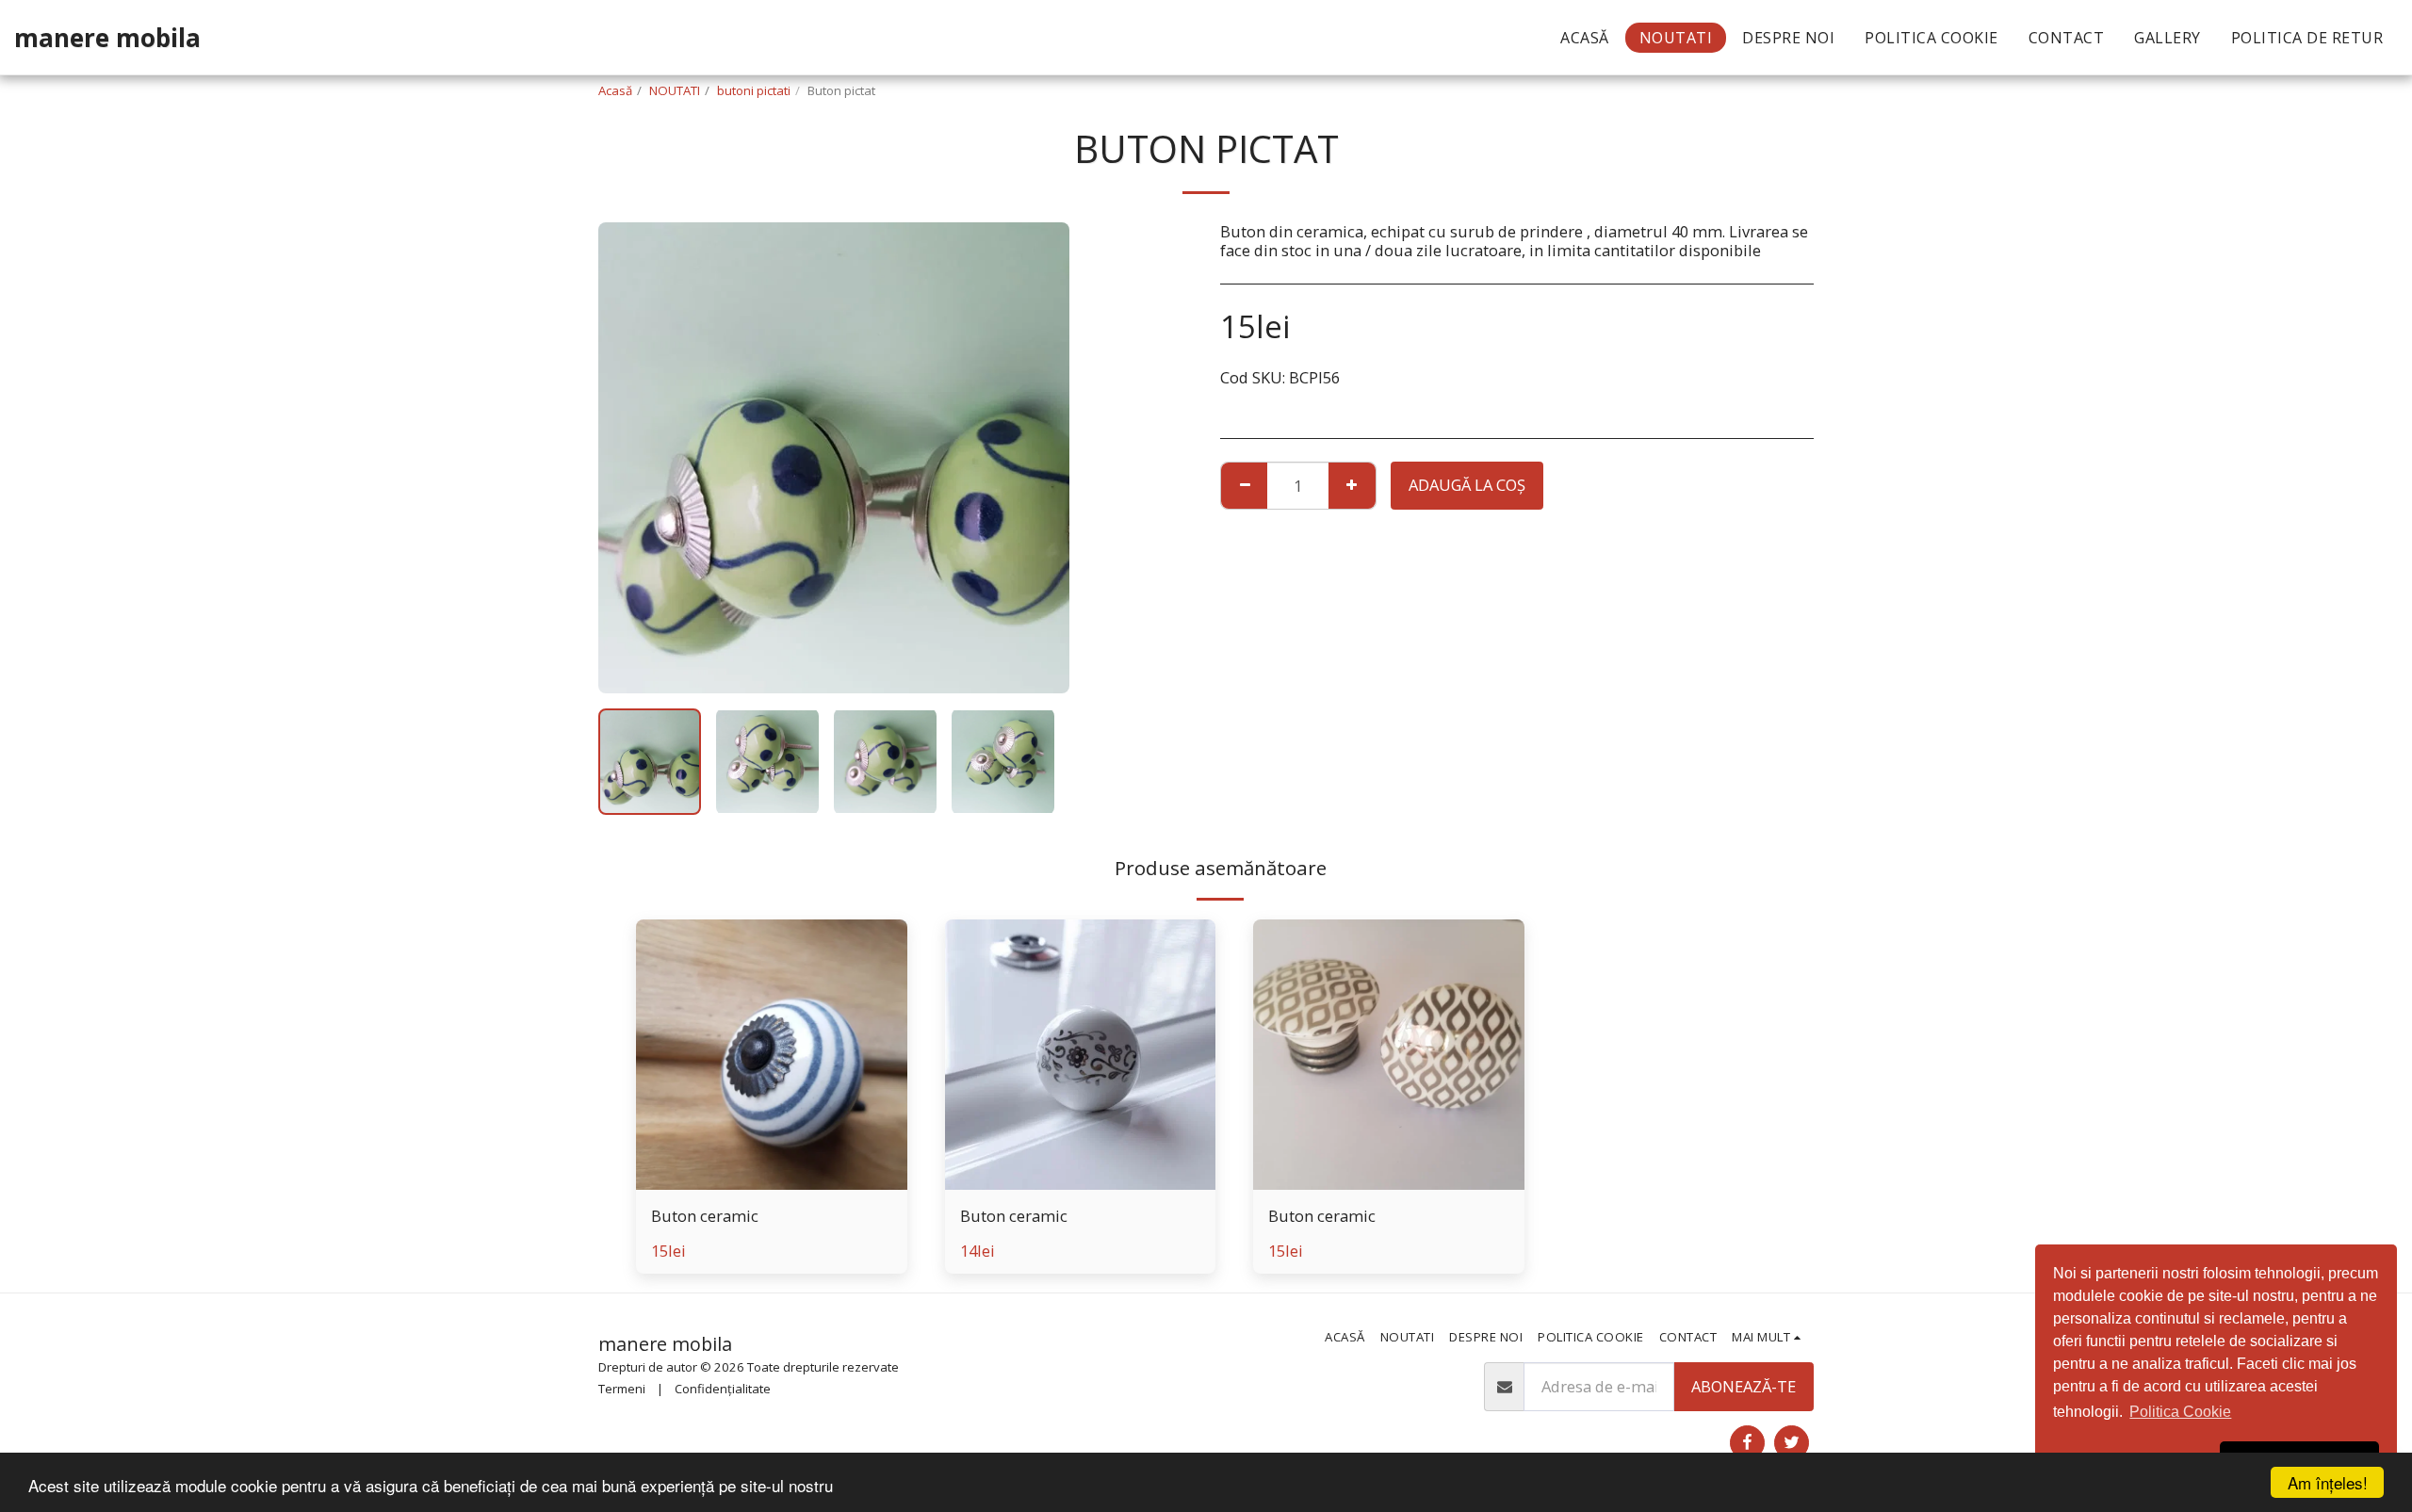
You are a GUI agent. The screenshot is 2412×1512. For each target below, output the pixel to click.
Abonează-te (1744, 1386)
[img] (772, 1055)
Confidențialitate (723, 1389)
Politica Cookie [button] (2180, 1412)
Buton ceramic (705, 1216)
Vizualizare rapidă (771, 1180)
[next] (1039, 458)
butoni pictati (754, 90)
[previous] (628, 458)
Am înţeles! (2328, 1482)
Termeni (622, 1389)
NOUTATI (675, 90)
